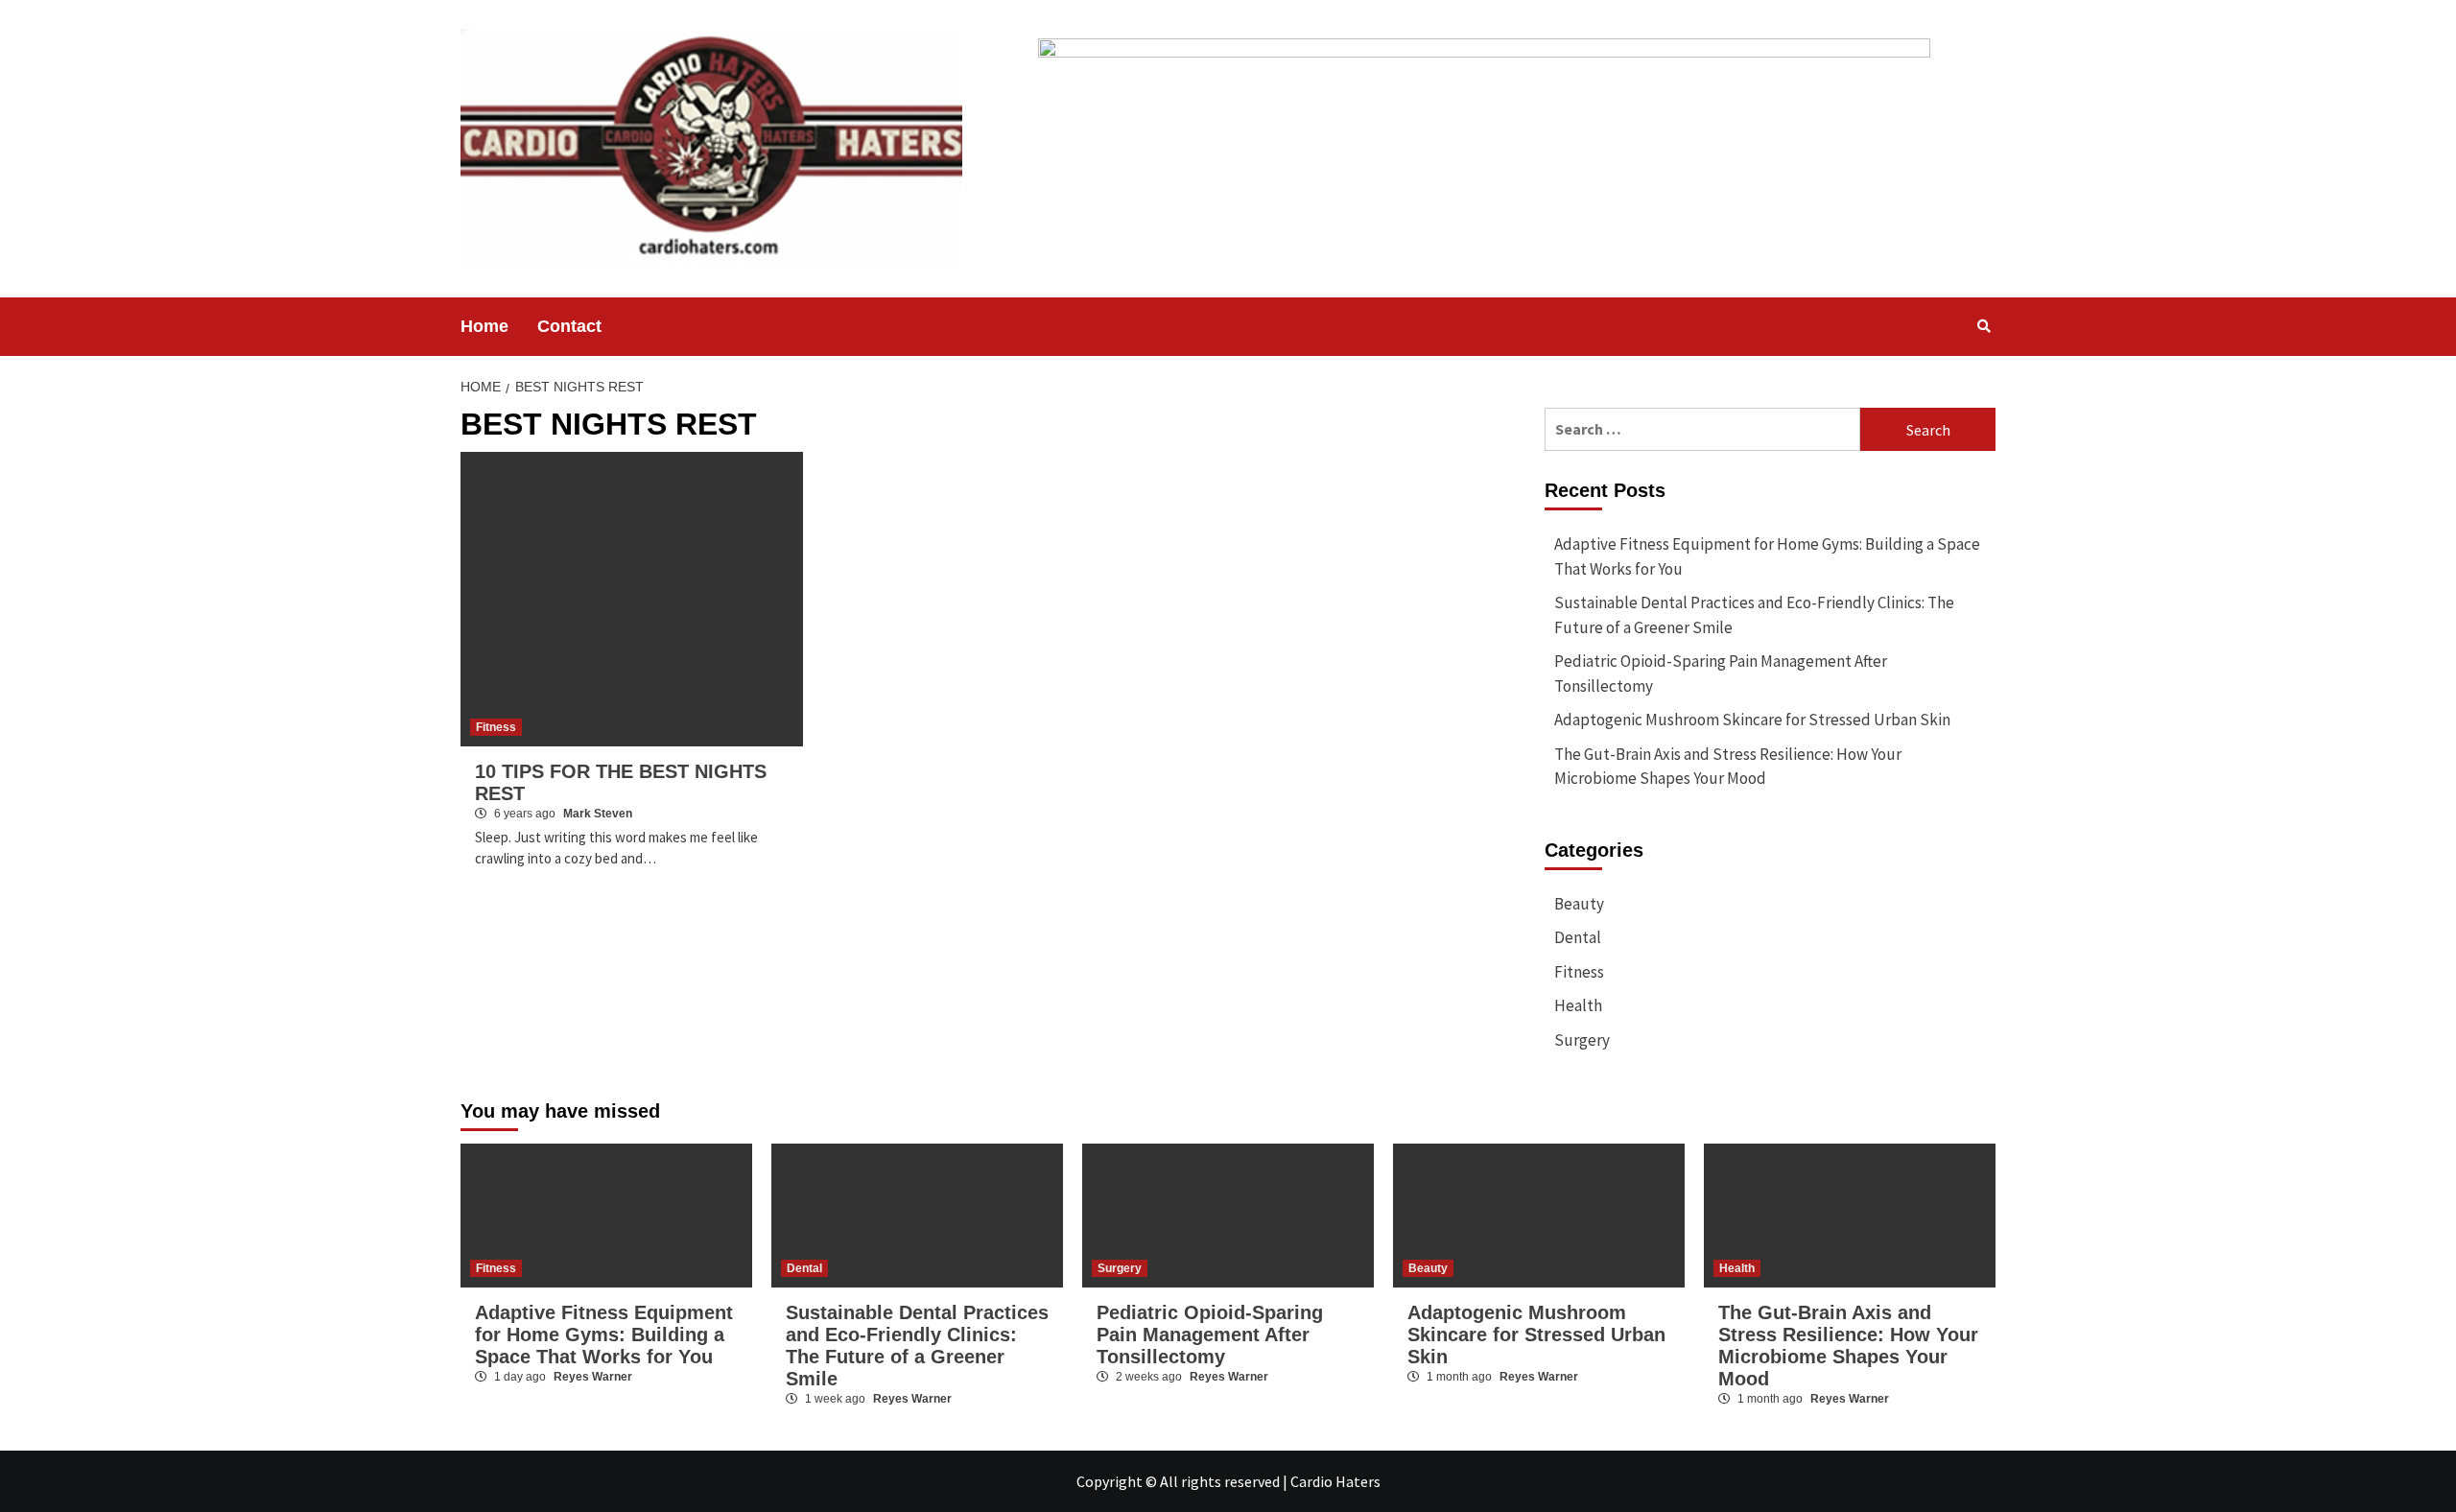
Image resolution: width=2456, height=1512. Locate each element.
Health (1578, 1005)
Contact (569, 326)
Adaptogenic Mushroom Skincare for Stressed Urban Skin (1752, 720)
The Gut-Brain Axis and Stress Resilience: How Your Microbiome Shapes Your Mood (1728, 767)
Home (484, 326)
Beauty (1579, 904)
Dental (1578, 937)
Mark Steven (598, 814)
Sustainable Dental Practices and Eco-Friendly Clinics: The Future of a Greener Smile (1754, 615)
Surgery (1582, 1040)
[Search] (1984, 326)
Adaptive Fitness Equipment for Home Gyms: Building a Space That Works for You (1767, 556)
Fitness (496, 727)
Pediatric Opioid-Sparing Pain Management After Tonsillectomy (1721, 673)
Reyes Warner (593, 1377)
